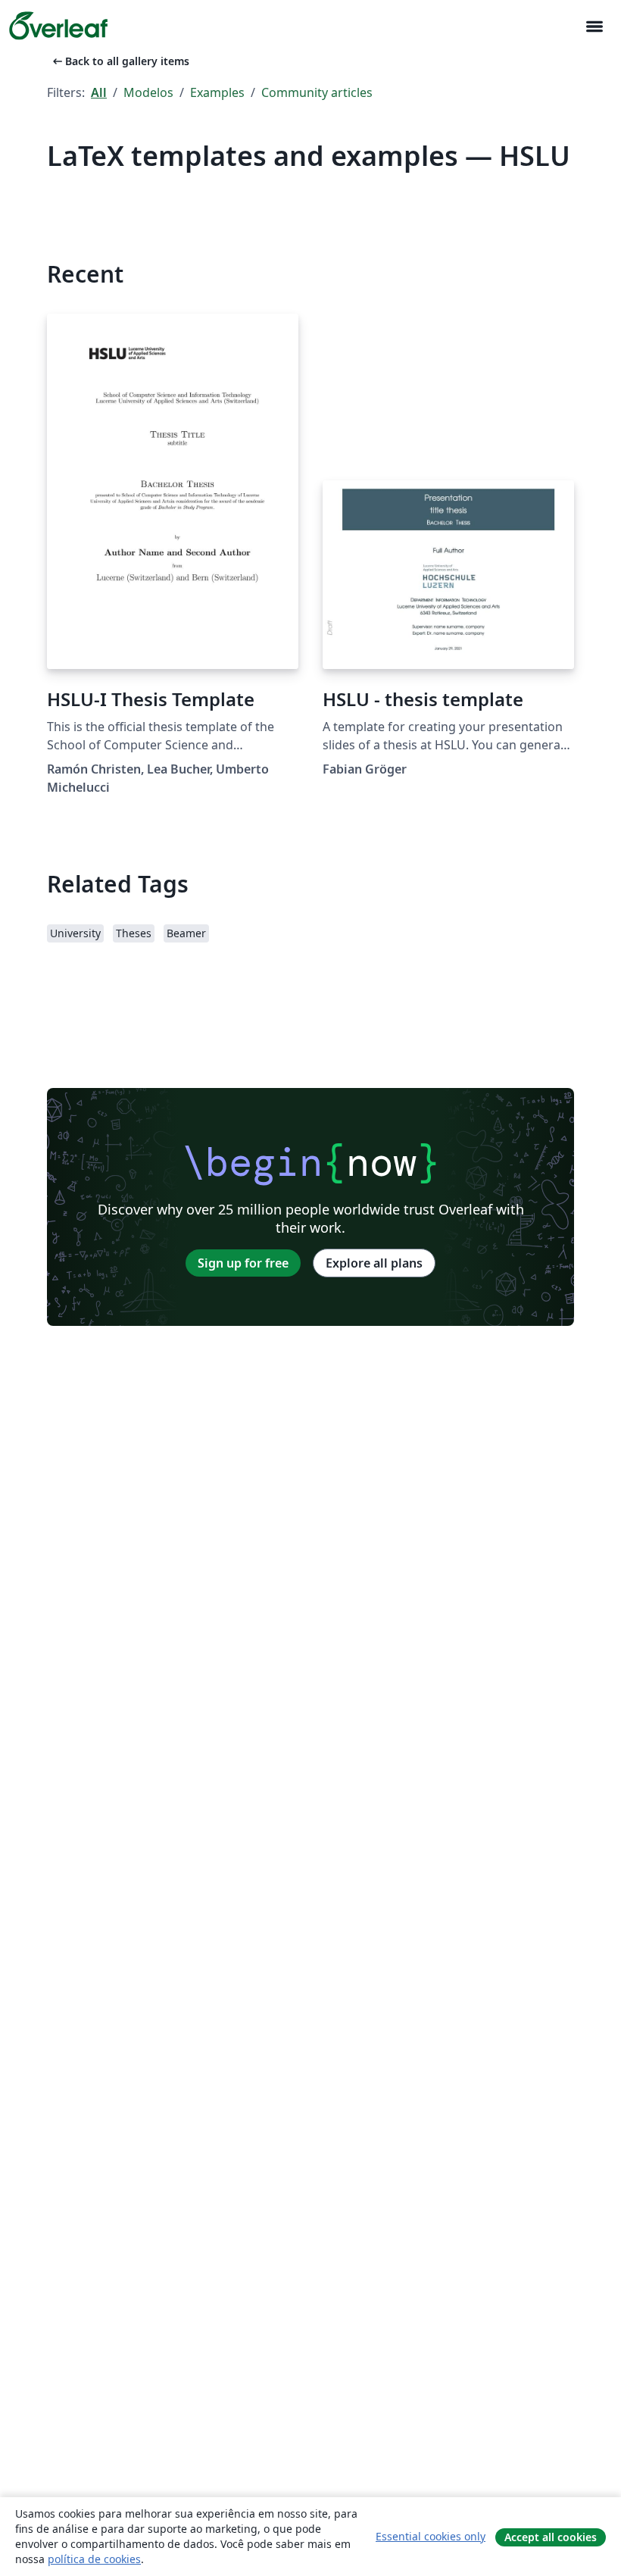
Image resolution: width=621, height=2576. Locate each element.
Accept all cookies (551, 2537)
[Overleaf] (58, 26)
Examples (217, 92)
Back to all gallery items (120, 61)
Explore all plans (374, 1263)
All (99, 92)
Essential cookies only (431, 2536)
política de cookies (94, 2559)
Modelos (148, 92)
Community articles (317, 92)
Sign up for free (243, 1263)
